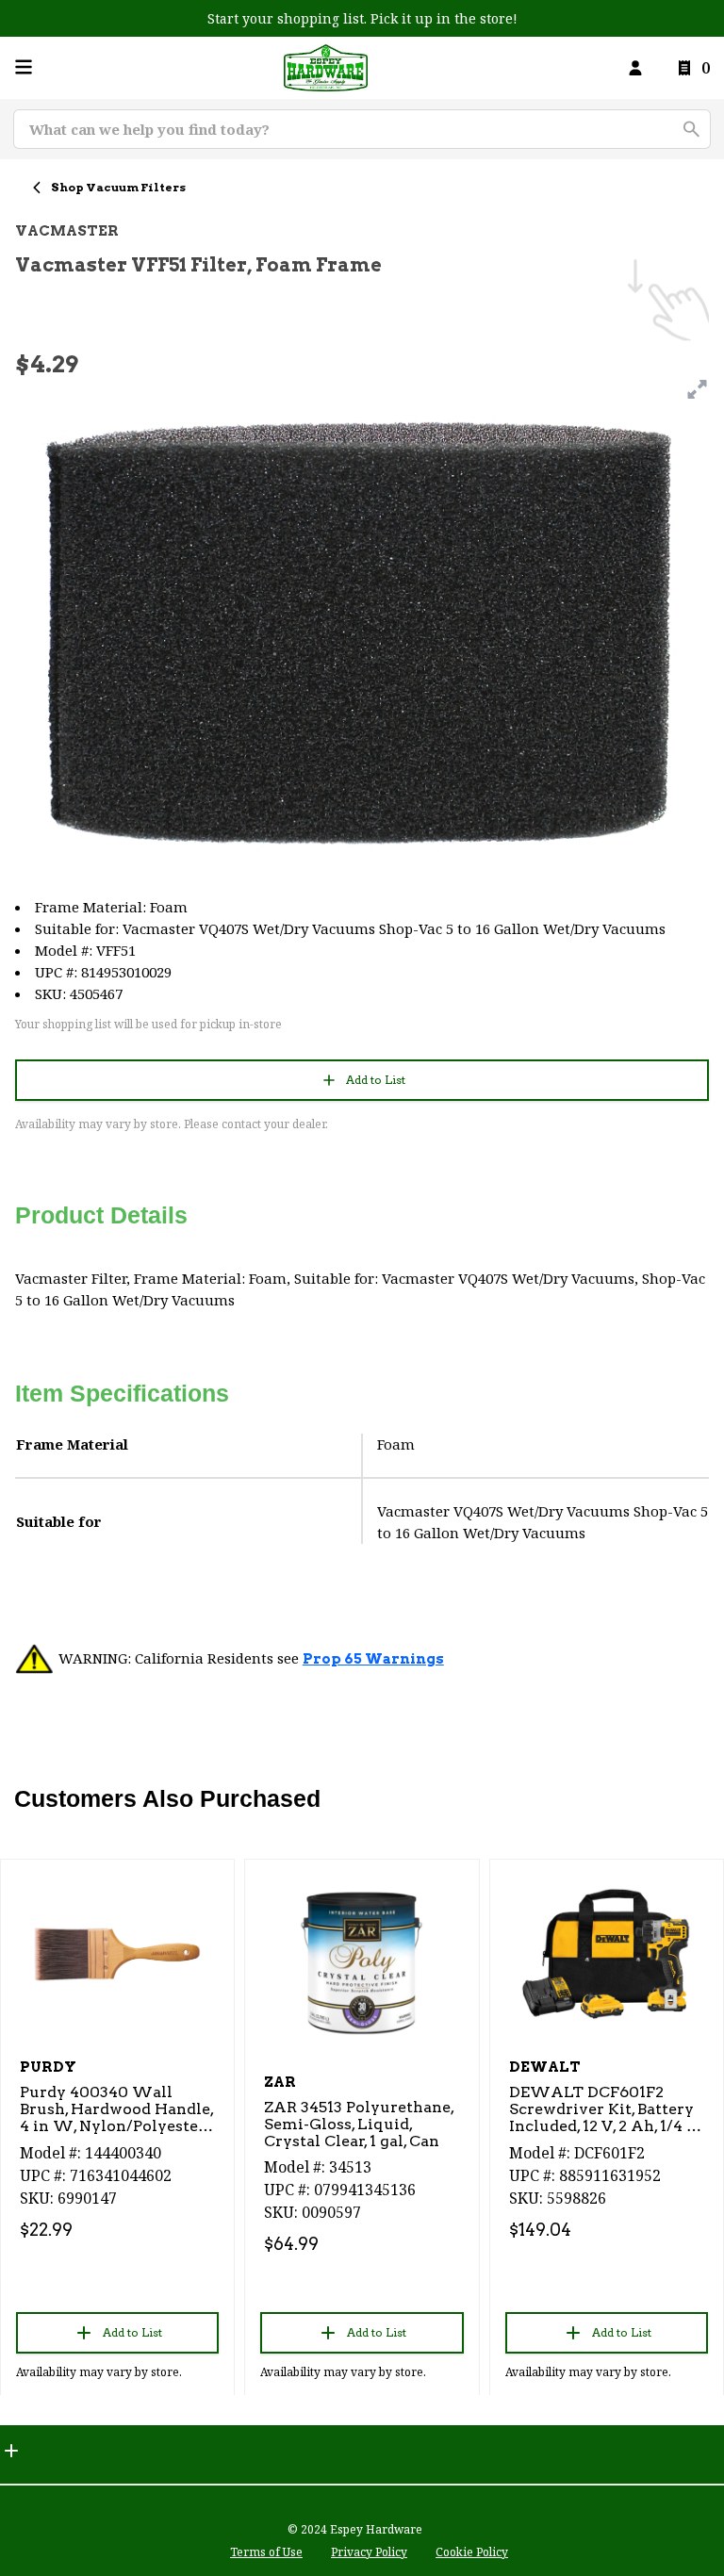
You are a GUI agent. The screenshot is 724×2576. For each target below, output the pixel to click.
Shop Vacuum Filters (118, 187)
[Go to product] (117, 1953)
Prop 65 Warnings (373, 1659)
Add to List (376, 1080)
